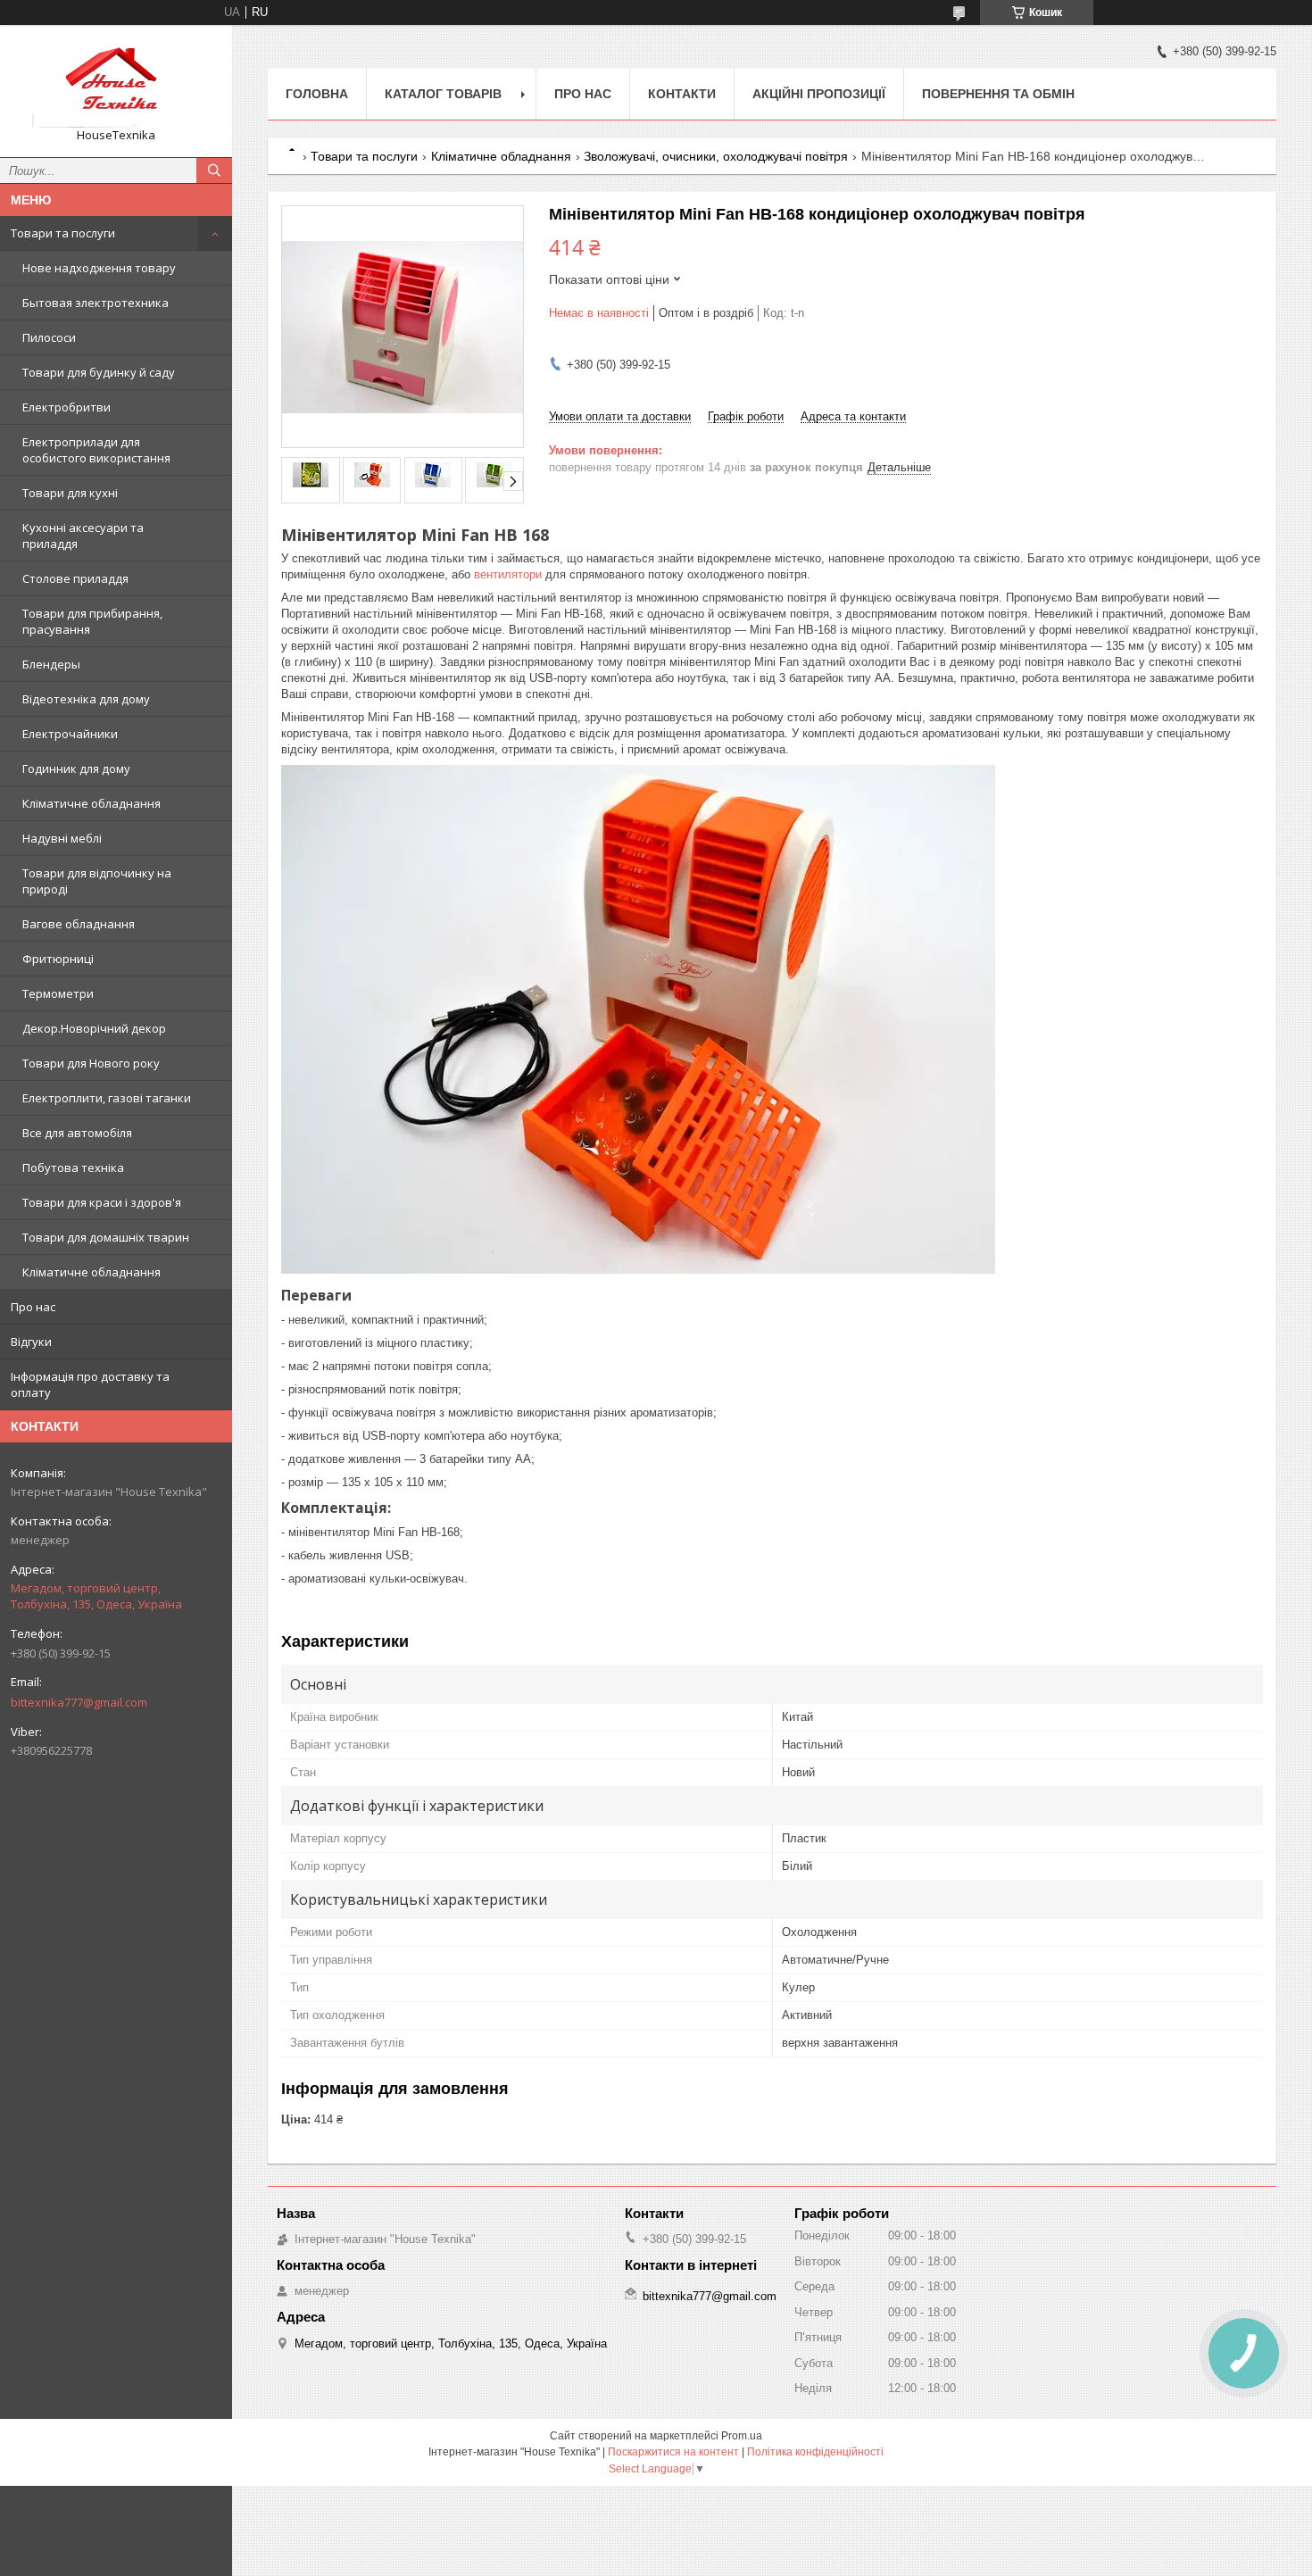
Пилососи (49, 337)
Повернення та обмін (998, 94)
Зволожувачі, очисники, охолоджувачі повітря (716, 156)
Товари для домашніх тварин (106, 1237)
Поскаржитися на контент (673, 2452)
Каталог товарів (443, 94)
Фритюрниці (58, 959)
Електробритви (66, 407)
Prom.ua (742, 2436)
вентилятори (508, 574)
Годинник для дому (76, 769)
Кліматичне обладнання (91, 803)
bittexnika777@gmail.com (79, 1702)
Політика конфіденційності (815, 2452)
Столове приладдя (75, 578)
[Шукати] (214, 170)
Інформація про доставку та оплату (90, 1384)
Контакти (682, 94)
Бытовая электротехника (95, 303)
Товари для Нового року (91, 1063)
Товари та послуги (63, 233)
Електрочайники (70, 734)
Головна (317, 94)
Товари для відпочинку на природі (97, 881)
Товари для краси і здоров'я (102, 1202)
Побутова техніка (73, 1168)
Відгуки (31, 1342)
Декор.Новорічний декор (94, 1028)
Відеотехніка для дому (86, 699)
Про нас (33, 1307)
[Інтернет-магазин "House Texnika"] (116, 83)
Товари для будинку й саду (99, 372)
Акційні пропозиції (819, 94)
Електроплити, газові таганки (107, 1098)
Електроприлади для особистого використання (96, 450)
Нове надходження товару (99, 268)
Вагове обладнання (79, 924)
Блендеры (51, 664)
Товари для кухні (70, 493)
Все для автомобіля (77, 1133)
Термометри (58, 993)
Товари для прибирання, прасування (92, 621)
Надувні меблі (62, 838)
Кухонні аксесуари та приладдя (83, 536)
